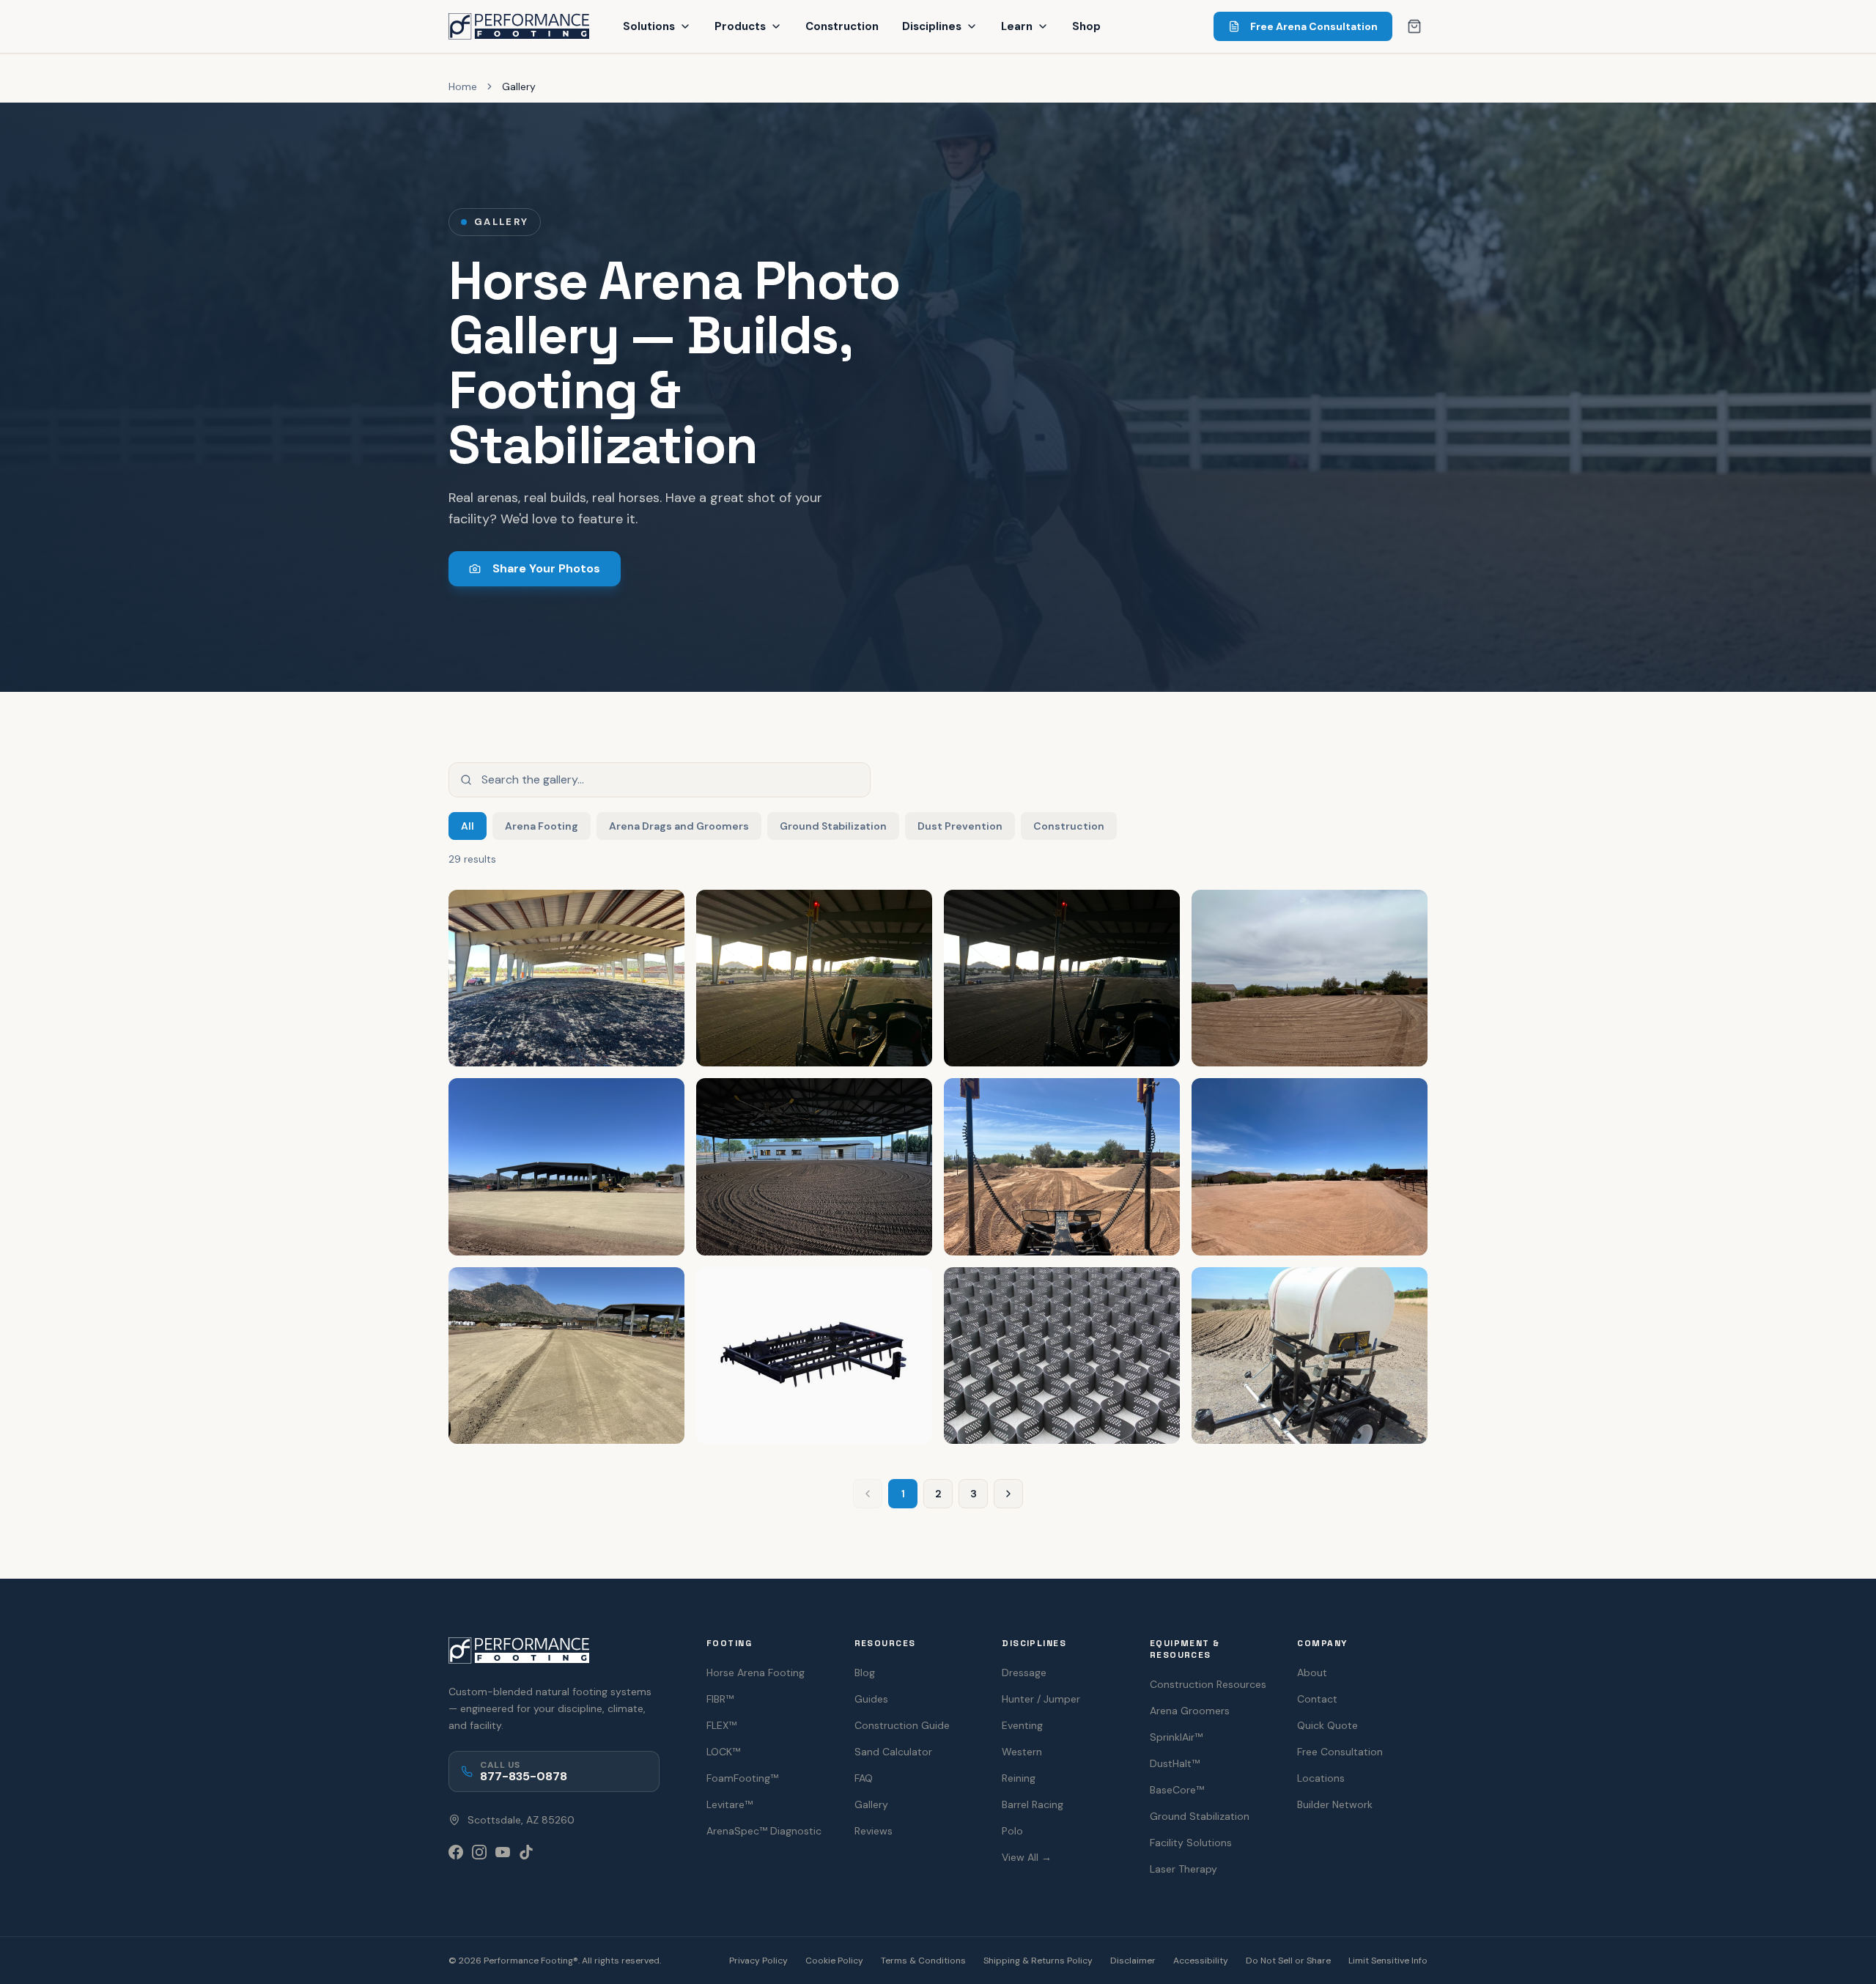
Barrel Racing (1033, 1804)
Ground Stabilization (833, 826)
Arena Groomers (1190, 1711)
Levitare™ (730, 1804)
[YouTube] (503, 1852)
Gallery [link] (519, 86)
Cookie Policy (834, 1961)
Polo (1012, 1831)
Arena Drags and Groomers (679, 826)
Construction (842, 26)
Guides (871, 1699)
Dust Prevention (960, 826)
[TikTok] (526, 1852)
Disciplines (932, 26)
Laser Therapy (1183, 1869)
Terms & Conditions (923, 1961)
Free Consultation (1340, 1752)
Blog (865, 1673)
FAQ (864, 1778)
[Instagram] (479, 1852)
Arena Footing (542, 826)
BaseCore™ (1177, 1790)
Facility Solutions (1191, 1843)
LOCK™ (723, 1752)
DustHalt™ (1175, 1763)
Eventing (1022, 1725)
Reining (1019, 1778)
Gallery (871, 1804)
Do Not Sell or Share (1288, 1961)
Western (1022, 1752)
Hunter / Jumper (1041, 1699)
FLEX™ (721, 1725)
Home (463, 86)
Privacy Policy (758, 1961)
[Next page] (1008, 1494)
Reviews (874, 1831)
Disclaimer (1133, 1961)
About (1312, 1673)
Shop (1086, 26)
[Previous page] (868, 1494)
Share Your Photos (546, 568)
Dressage (1024, 1673)
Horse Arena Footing (756, 1673)
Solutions (649, 26)
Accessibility (1201, 1961)
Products (740, 26)
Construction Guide (902, 1725)
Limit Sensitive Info (1388, 1961)
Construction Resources (1208, 1684)
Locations (1321, 1778)
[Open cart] (1414, 26)
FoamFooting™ (742, 1778)
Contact (1317, 1699)
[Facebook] (456, 1852)
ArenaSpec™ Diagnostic (764, 1831)
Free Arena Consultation (1314, 26)
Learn (1017, 26)
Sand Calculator (893, 1752)
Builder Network (1335, 1804)
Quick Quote (1327, 1725)
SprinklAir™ (1176, 1737)
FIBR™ (720, 1699)
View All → (1027, 1857)
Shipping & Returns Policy (1038, 1961)
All (468, 826)
